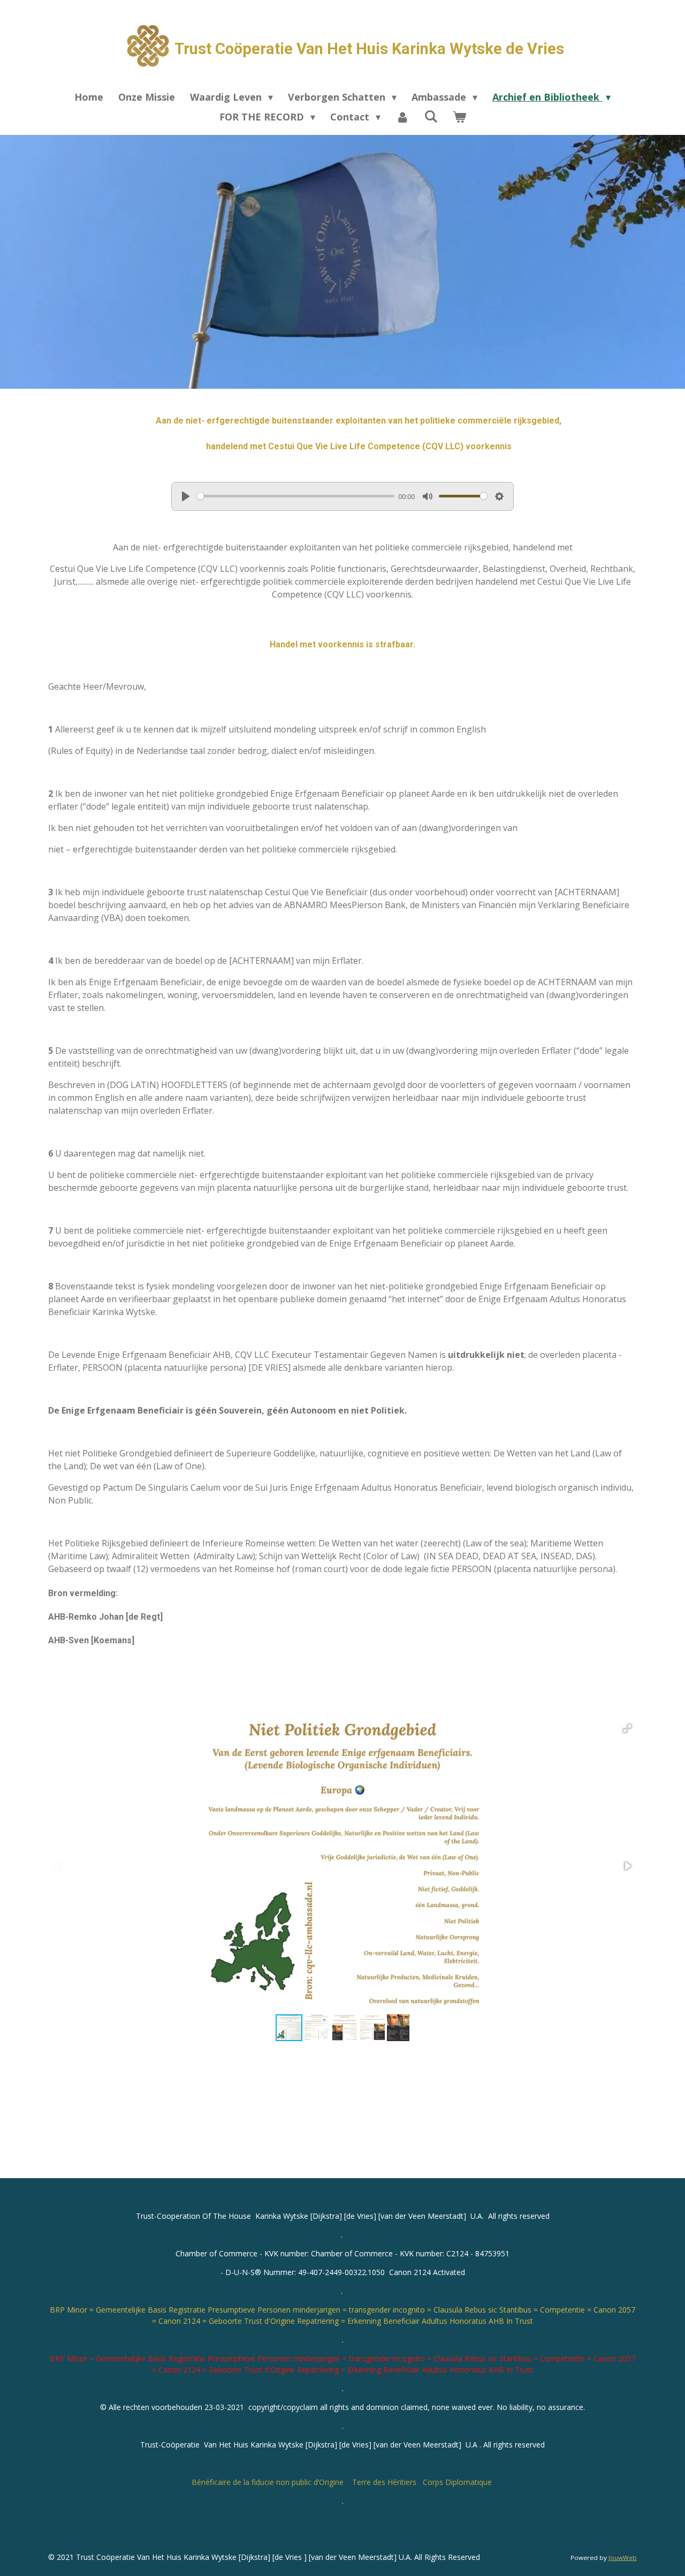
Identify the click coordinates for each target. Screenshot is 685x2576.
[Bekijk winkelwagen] (459, 117)
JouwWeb (623, 2558)
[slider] (296, 496)
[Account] (402, 117)
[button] (627, 1728)
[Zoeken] (431, 116)
